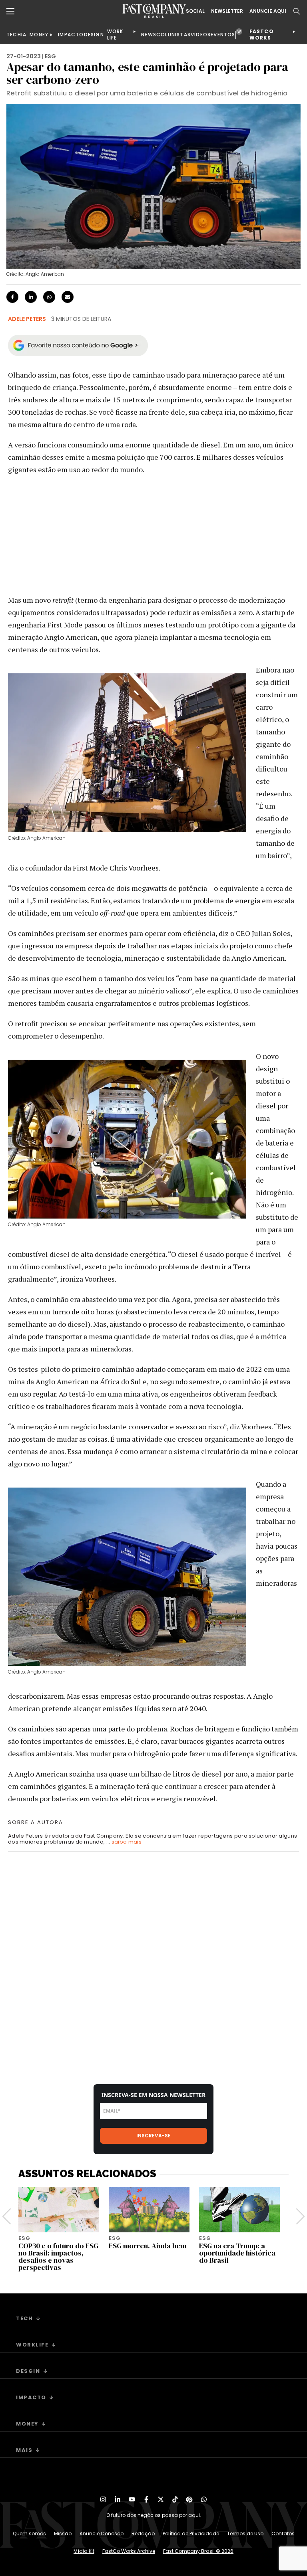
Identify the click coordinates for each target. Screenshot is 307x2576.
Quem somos (29, 2533)
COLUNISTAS (173, 35)
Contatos (283, 2533)
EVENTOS (223, 35)
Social (195, 11)
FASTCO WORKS (262, 35)
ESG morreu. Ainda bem (148, 2246)
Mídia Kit (84, 2551)
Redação (143, 2533)
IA (24, 35)
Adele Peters (27, 319)
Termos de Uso (245, 2533)
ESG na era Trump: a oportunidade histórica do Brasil (237, 2253)
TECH (14, 35)
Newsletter (227, 11)
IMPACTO (71, 35)
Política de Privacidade (191, 2533)
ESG (50, 56)
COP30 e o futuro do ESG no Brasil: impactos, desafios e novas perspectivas (58, 2256)
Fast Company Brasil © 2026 (198, 2551)
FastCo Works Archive (129, 2551)
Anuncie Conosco (102, 2533)
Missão (63, 2533)
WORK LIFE (115, 35)
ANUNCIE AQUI (268, 11)
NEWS (149, 35)
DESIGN (94, 35)
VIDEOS (201, 35)
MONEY (39, 35)
